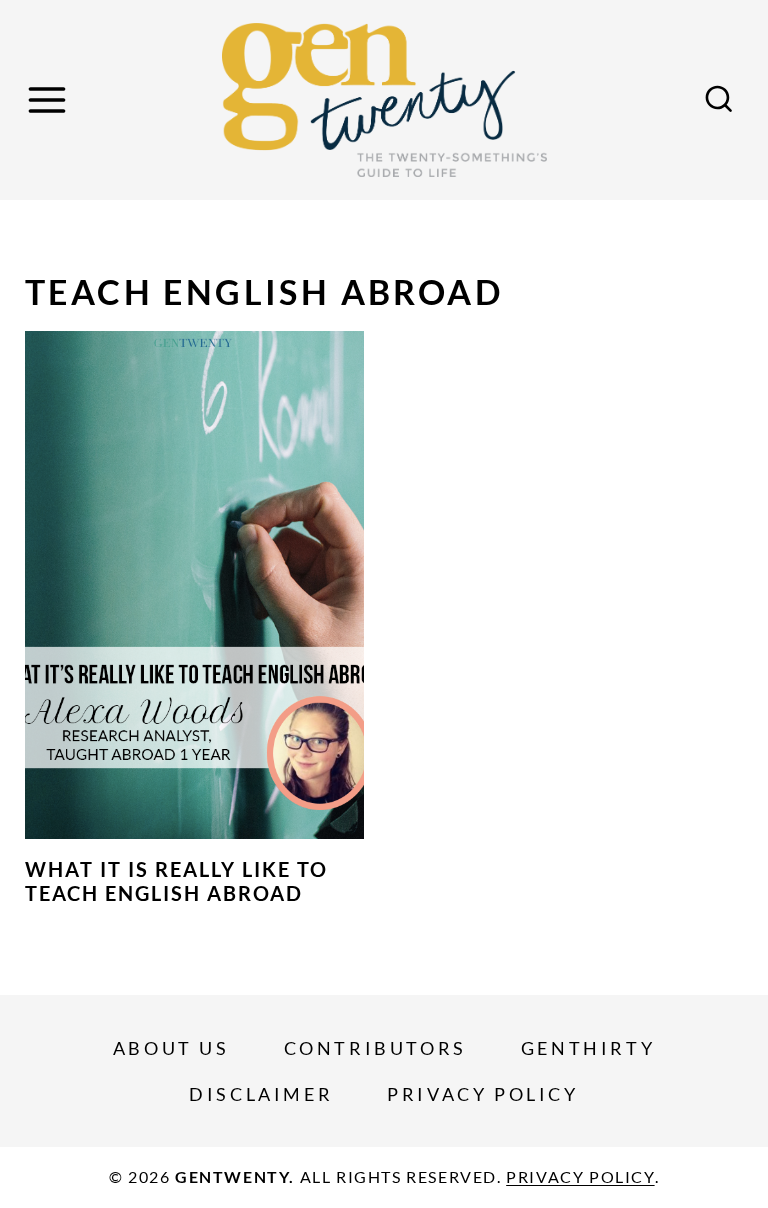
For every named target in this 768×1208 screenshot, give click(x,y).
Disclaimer (261, 1094)
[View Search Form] (719, 100)
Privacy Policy (482, 1094)
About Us (171, 1048)
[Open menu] (50, 99)
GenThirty (588, 1048)
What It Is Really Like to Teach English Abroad (176, 881)
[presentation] (194, 585)
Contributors (375, 1048)
